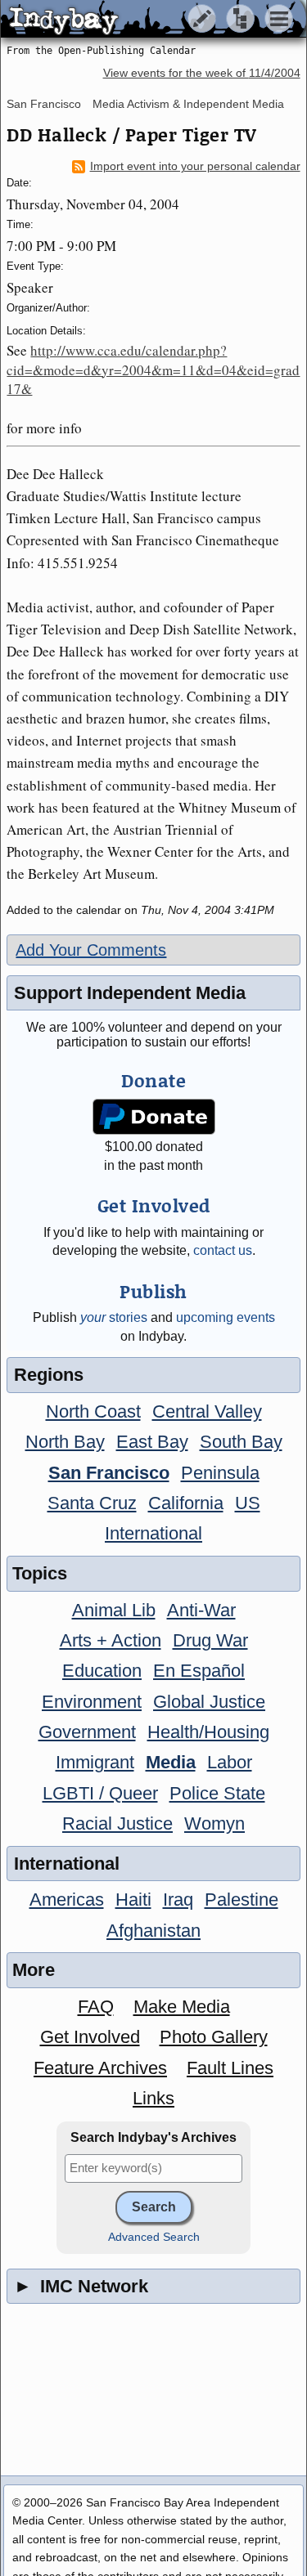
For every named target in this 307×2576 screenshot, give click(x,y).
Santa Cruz (92, 1503)
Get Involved (90, 2037)
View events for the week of (202, 73)
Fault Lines (230, 2068)
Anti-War (201, 1610)
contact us (223, 1250)
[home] (153, 20)
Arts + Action (111, 1640)
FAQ (96, 2007)
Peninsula (220, 1473)
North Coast (93, 1411)
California (186, 1503)
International (153, 1533)
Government (87, 1732)
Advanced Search (154, 2237)
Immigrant (95, 1762)
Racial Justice (117, 1823)
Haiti (133, 1900)
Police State (217, 1793)
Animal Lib (114, 1610)
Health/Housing (208, 1732)
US (248, 1503)
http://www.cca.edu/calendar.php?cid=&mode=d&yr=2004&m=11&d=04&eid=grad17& (153, 370)
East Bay (152, 1442)
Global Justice (209, 1702)
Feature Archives (100, 2068)
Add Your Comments (91, 950)
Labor (230, 1762)
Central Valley (207, 1411)
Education (102, 1671)
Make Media (182, 2007)
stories (114, 1317)
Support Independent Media (130, 993)
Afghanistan (153, 1931)
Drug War (210, 1640)
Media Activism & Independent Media (188, 104)
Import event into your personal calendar (195, 166)
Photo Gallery (214, 2037)
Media (171, 1762)
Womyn (214, 1823)
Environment (92, 1702)
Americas (67, 1900)
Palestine (242, 1900)
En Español (199, 1671)
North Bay (65, 1442)
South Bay (241, 1442)
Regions (49, 1375)
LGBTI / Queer (100, 1793)
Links (153, 2098)
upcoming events (226, 1317)
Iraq (178, 1900)
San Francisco (44, 104)
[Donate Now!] (153, 1117)
